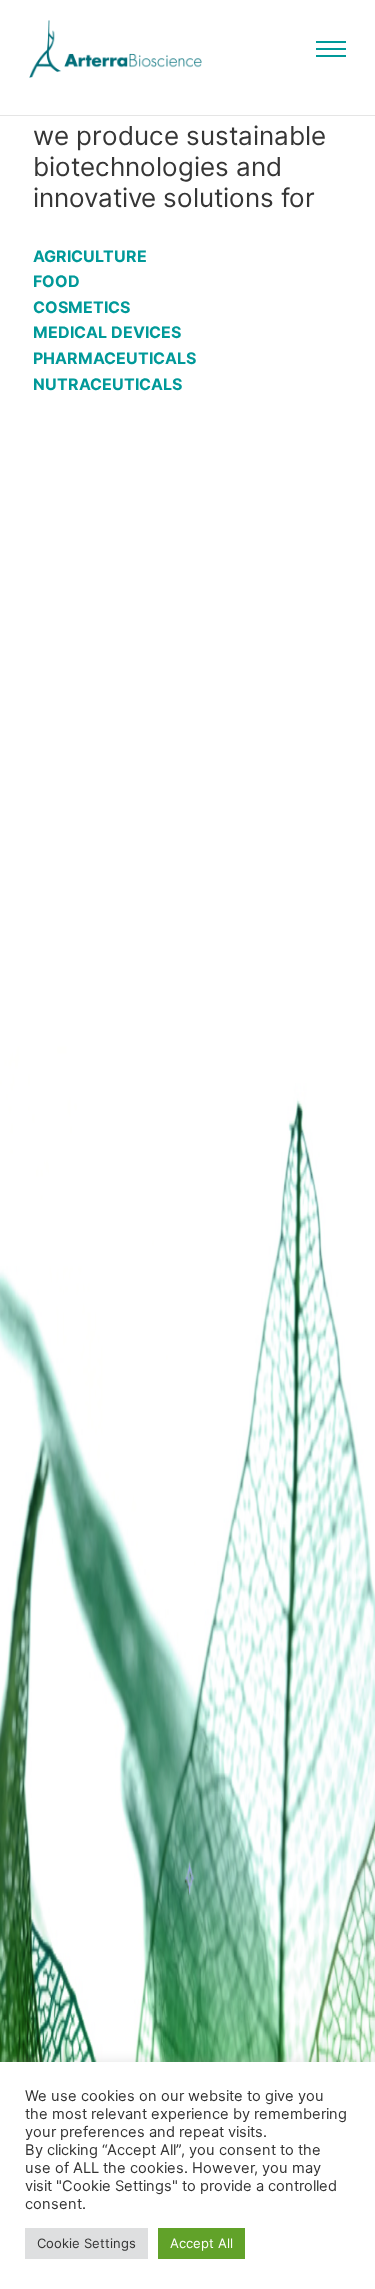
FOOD (56, 281)
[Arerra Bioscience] (115, 49)
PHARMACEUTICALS (114, 358)
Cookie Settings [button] (86, 2243)
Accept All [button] (201, 2243)
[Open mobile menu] (331, 49)
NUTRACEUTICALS (107, 384)
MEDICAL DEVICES (107, 332)
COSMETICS (81, 307)
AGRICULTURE (90, 256)
